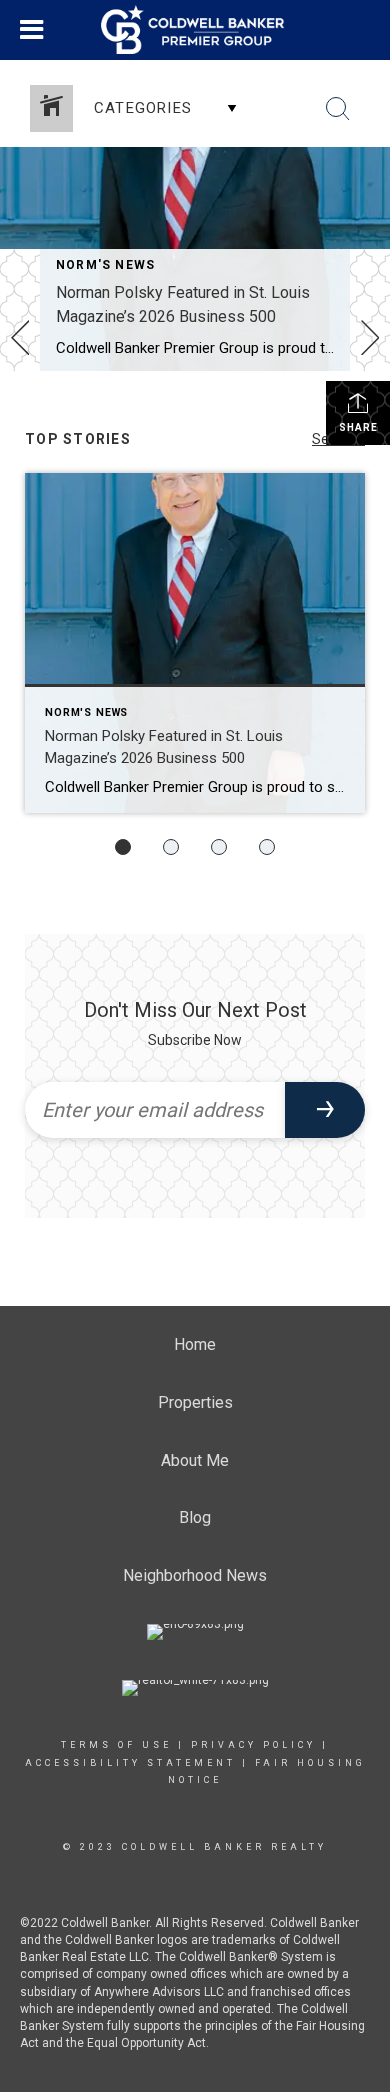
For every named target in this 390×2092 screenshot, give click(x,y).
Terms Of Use (116, 1745)
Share (358, 427)
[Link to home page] (195, 30)
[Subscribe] (325, 1110)
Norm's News (105, 265)
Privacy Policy (253, 1745)
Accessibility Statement (130, 1763)
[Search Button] (338, 109)
